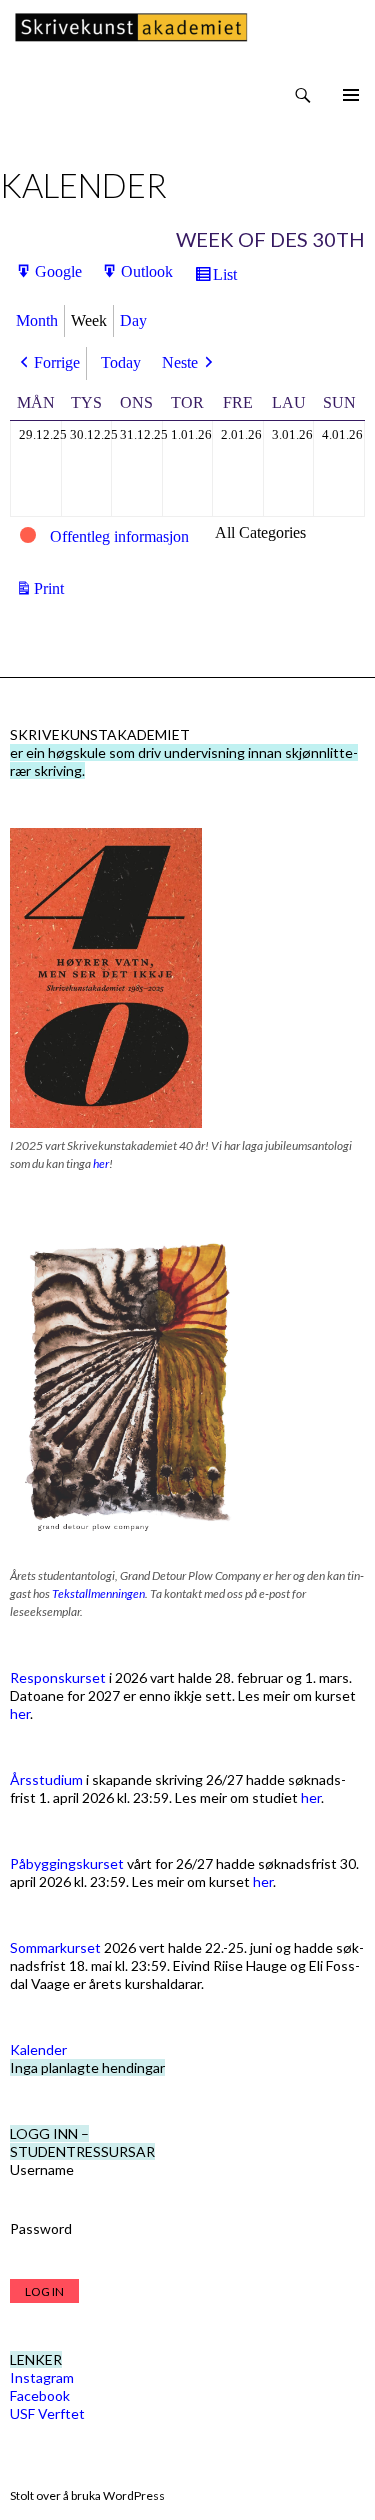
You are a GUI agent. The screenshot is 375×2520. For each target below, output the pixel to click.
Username (42, 2169)
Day (133, 320)
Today (121, 362)
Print (52, 590)
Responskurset (58, 1677)
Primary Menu (351, 95)
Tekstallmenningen (98, 1593)
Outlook (147, 276)
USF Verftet (47, 2413)
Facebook (40, 2395)
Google (59, 276)
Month (37, 320)
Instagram (42, 2377)
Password (41, 2228)
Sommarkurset (55, 1947)
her (101, 1163)
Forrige (57, 362)
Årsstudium (46, 1779)
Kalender (38, 2049)
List (228, 279)
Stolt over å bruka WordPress (87, 2495)
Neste (180, 362)
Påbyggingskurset (67, 1863)
